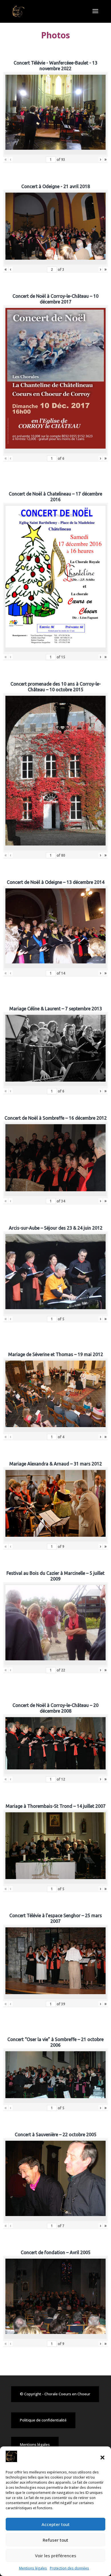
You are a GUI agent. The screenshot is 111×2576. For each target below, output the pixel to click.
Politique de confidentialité (43, 2420)
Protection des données (69, 2568)
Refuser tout (55, 2540)
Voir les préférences (56, 2556)
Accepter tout (56, 2524)
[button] (102, 2458)
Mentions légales (33, 2568)
